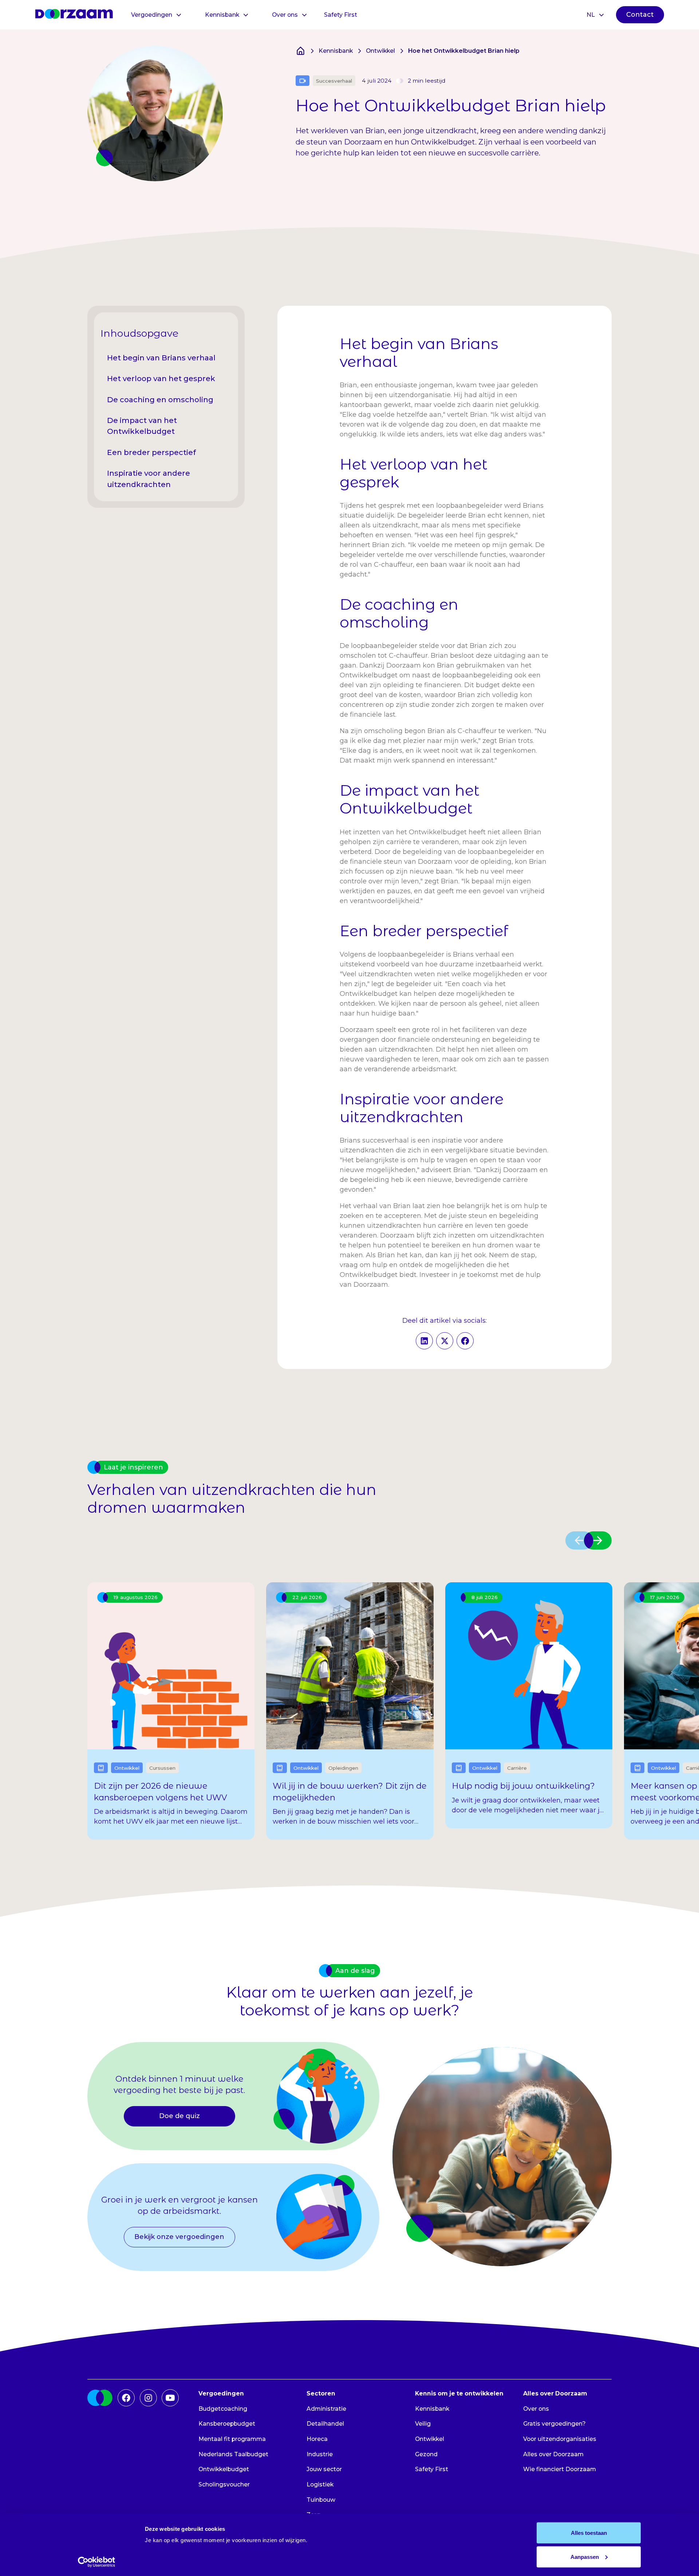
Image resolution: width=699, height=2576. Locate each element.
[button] (156, 15)
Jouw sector (324, 2469)
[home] (74, 15)
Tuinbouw (321, 2500)
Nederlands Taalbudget (233, 2454)
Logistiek (320, 2484)
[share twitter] (445, 1341)
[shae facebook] (465, 1341)
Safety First (341, 15)
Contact (640, 15)
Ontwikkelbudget (224, 2469)
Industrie (320, 2454)
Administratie (326, 2409)
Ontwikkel (380, 51)
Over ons (285, 15)
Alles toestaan (589, 2533)
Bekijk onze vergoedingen (179, 2237)
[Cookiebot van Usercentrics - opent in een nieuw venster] (97, 2562)
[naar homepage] (301, 51)
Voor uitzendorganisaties (560, 2439)
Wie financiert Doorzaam (560, 2469)
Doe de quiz (179, 2116)
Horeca (317, 2439)
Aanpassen (585, 2557)
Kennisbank (222, 15)
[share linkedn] (424, 1341)
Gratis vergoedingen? (554, 2424)
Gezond (426, 2454)
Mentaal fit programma (232, 2439)
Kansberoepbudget (227, 2424)
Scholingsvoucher (224, 2484)
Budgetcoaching (223, 2409)
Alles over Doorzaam (553, 2454)
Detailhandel (325, 2424)
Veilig (423, 2424)
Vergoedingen (152, 15)
